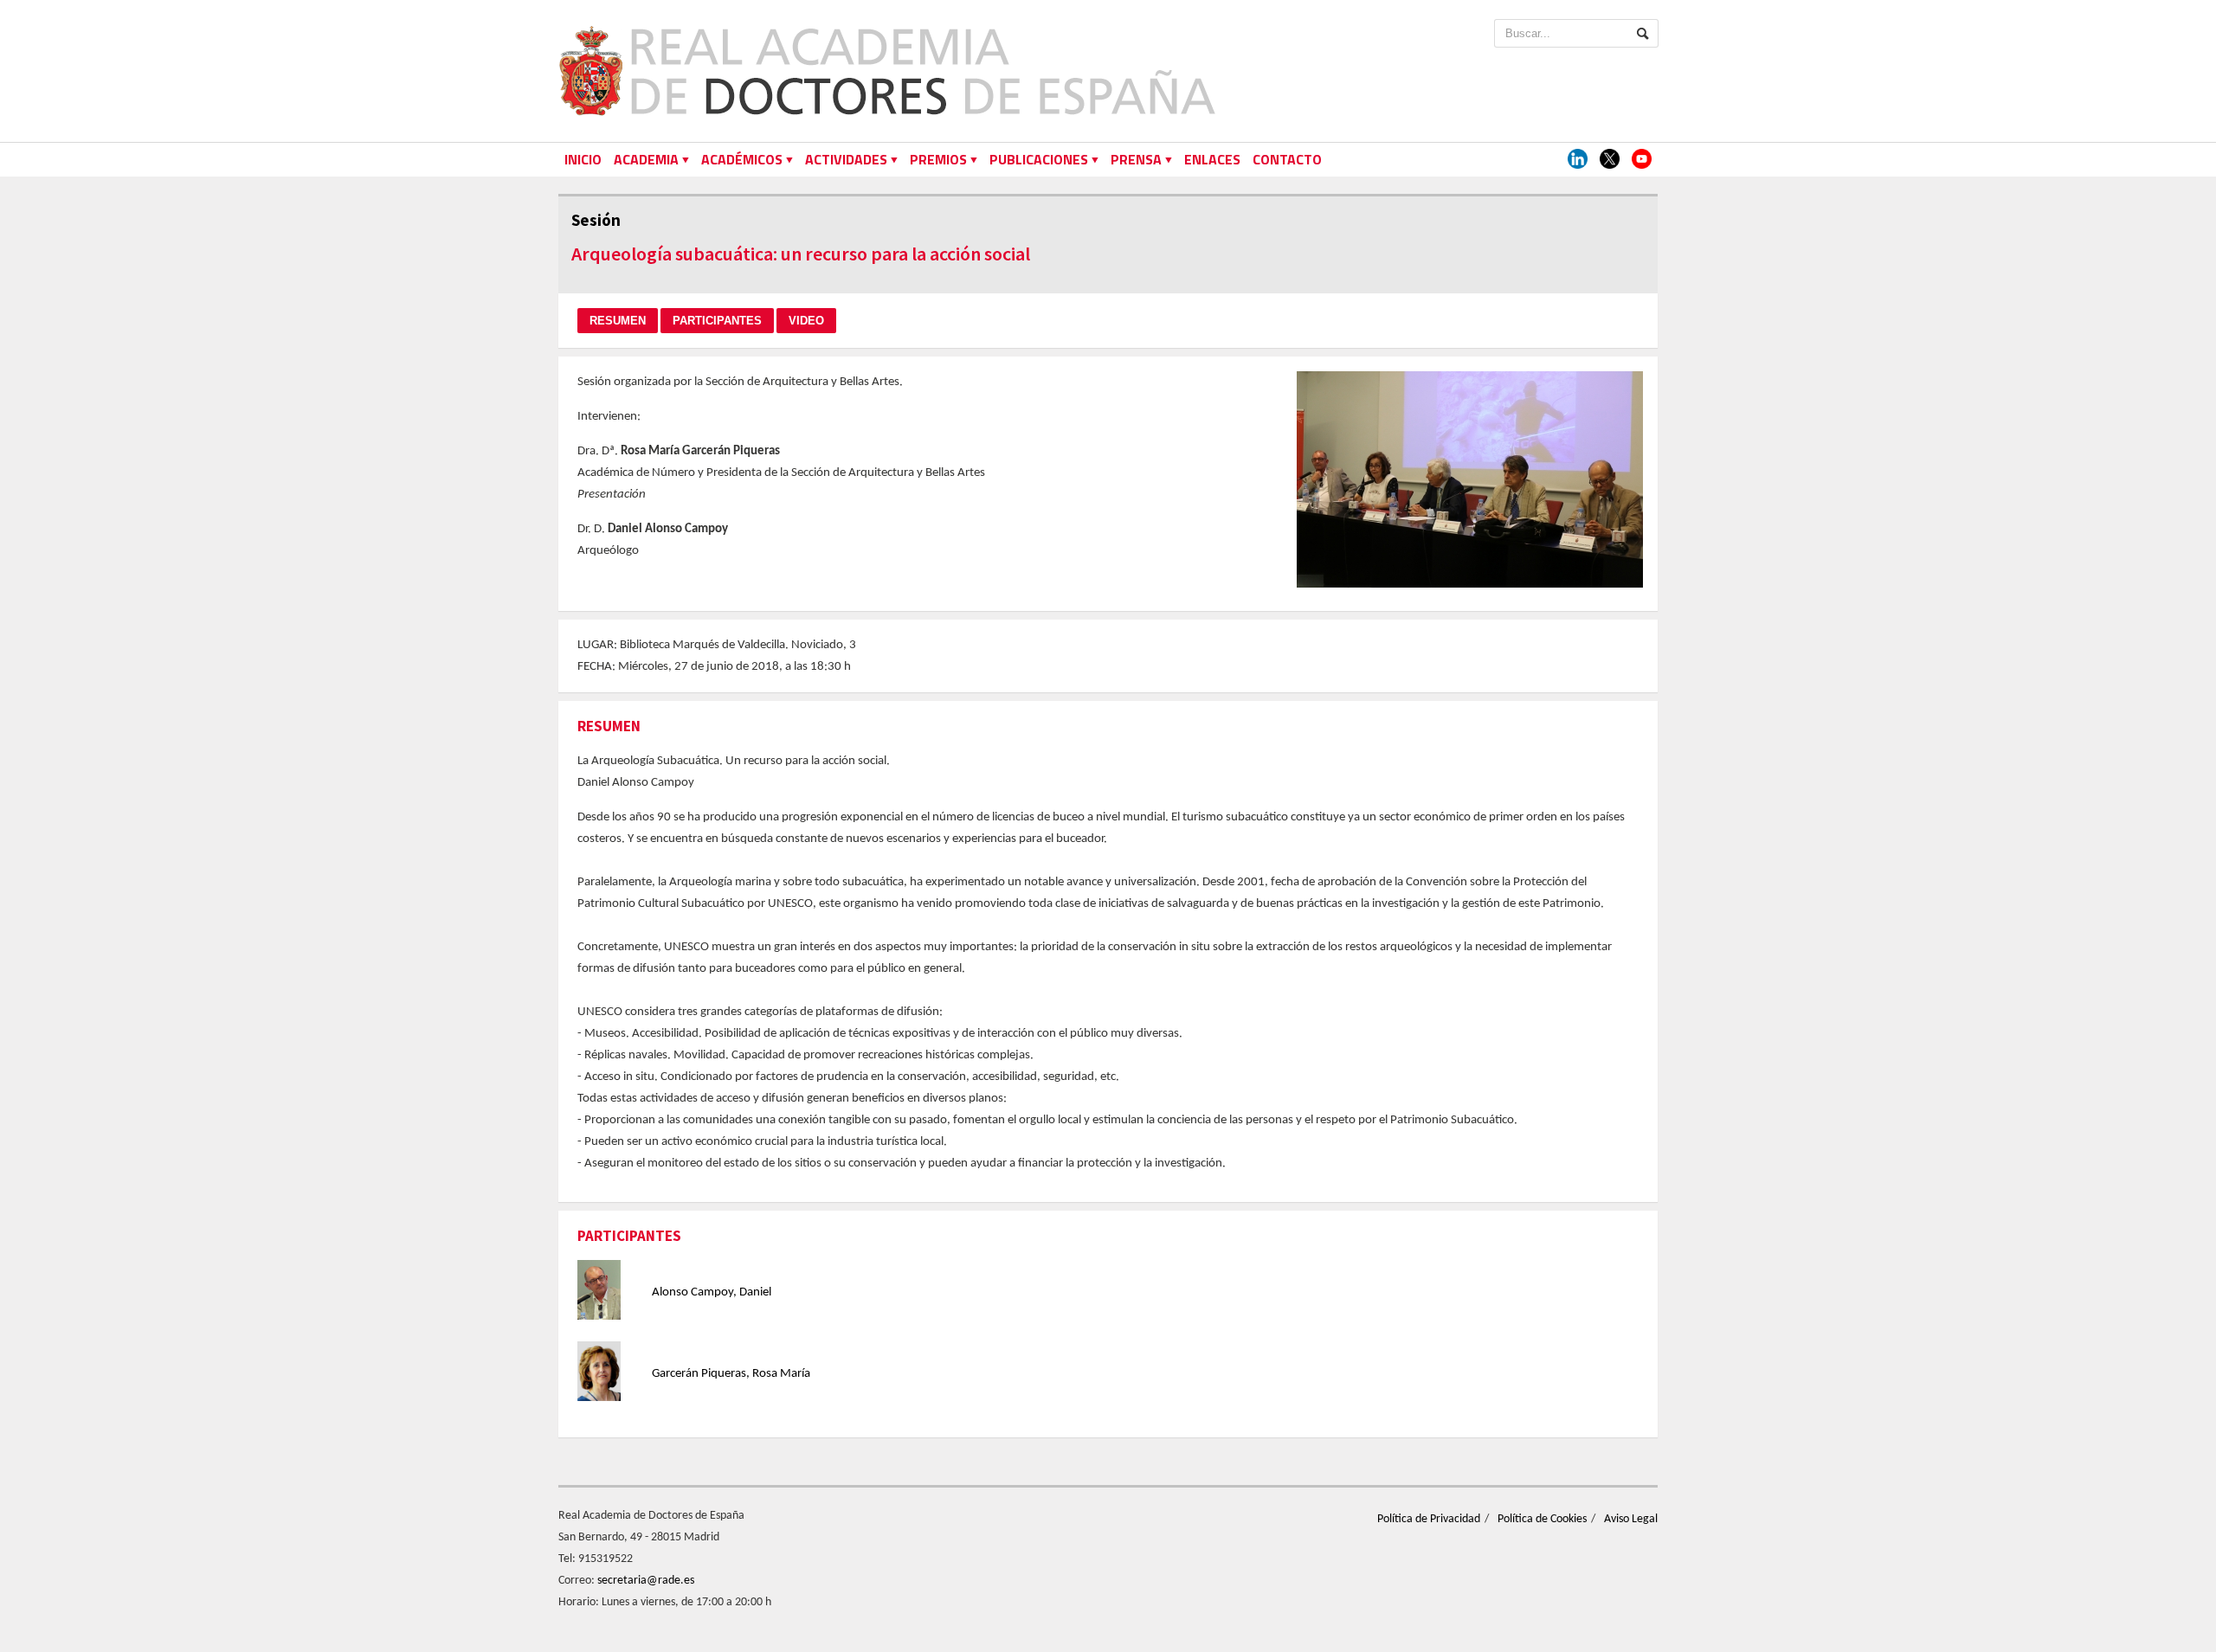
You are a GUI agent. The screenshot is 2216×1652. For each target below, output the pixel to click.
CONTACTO (1287, 159)
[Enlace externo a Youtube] (1642, 160)
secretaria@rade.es (646, 1581)
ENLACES (1212, 159)
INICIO (583, 159)
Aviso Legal (1631, 1519)
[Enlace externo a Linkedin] (1578, 160)
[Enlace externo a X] (1610, 160)
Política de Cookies (1542, 1519)
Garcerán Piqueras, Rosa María (731, 1374)
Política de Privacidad (1429, 1519)
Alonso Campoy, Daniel (712, 1292)
